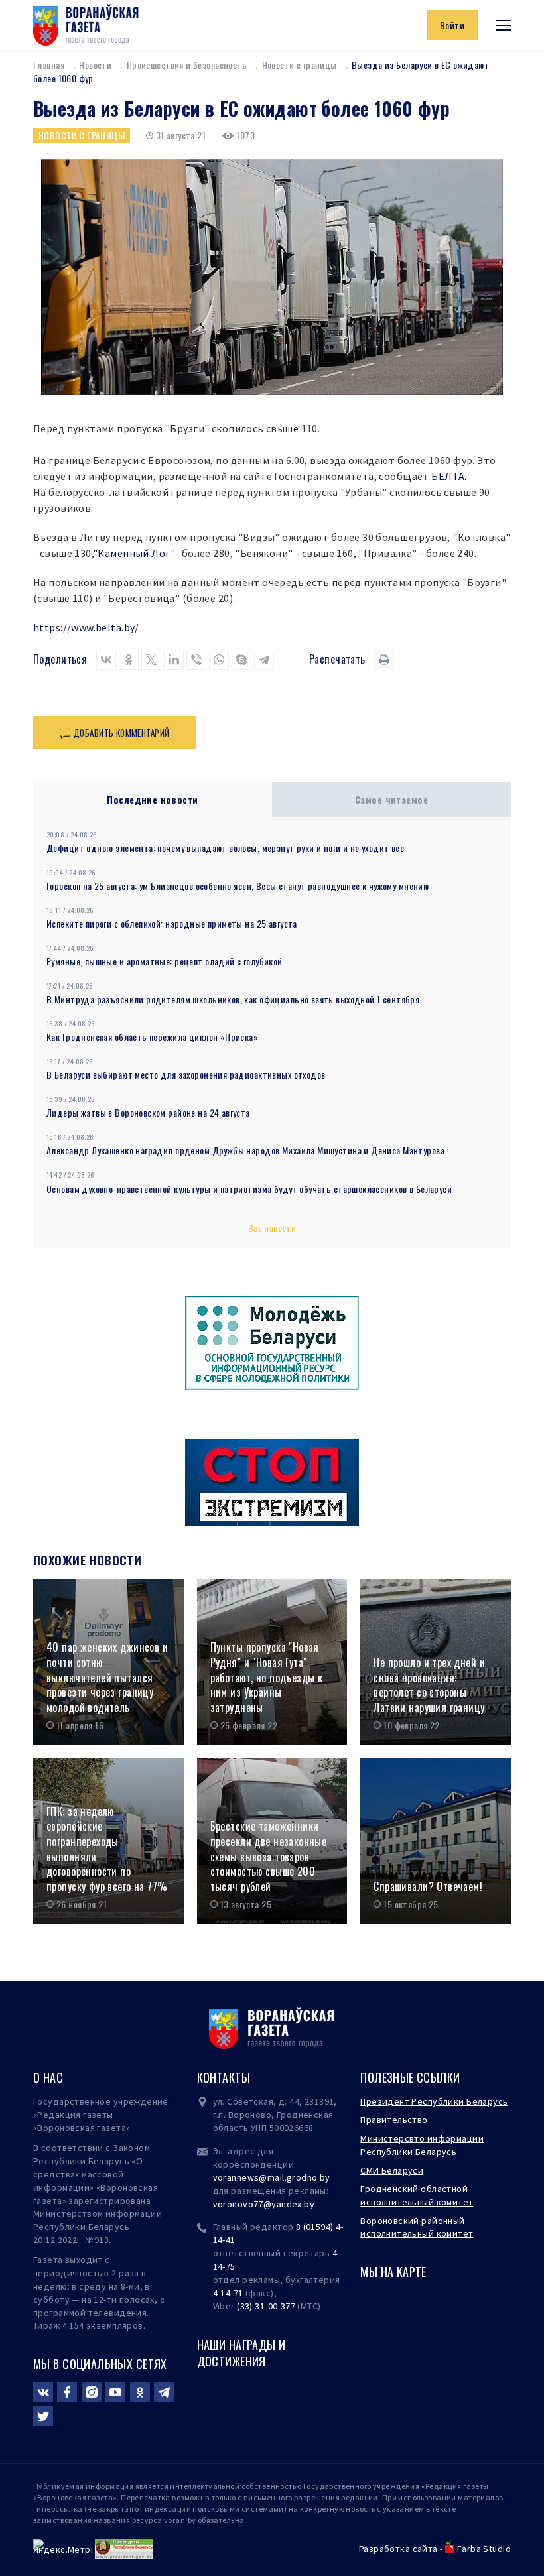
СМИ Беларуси (392, 2170)
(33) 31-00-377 (266, 2306)
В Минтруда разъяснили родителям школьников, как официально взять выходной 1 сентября (233, 999)
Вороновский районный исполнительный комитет (417, 2227)
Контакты (224, 2077)
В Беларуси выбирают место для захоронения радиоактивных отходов (186, 1074)
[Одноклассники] (129, 660)
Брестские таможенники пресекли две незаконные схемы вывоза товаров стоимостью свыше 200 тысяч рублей (269, 1857)
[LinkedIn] (174, 660)
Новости (95, 65)
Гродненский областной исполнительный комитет (417, 2195)
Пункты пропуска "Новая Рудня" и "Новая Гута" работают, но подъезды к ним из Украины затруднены (267, 1678)
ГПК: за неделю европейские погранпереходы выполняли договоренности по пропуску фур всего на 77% (107, 1849)
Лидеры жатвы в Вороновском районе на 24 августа (148, 1112)
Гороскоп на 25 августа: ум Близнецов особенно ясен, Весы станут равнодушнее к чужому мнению (238, 886)
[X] (151, 660)
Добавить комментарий (121, 733)
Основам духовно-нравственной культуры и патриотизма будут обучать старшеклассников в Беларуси (249, 1189)
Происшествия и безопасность (187, 65)
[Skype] (241, 660)
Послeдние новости (152, 799)
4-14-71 (228, 2293)
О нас (48, 2077)
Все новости (272, 1228)
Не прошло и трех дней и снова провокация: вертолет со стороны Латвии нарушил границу (429, 1685)
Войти (452, 25)
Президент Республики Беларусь (434, 2101)
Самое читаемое (391, 799)
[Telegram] (264, 660)
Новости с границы (300, 65)
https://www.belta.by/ (86, 627)
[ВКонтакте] (106, 660)
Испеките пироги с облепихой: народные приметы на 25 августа (172, 923)
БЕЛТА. (449, 476)
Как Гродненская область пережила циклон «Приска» (152, 1037)
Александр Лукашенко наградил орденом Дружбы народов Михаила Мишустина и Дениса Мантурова (245, 1150)
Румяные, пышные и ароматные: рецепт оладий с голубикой (165, 961)
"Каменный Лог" (134, 553)
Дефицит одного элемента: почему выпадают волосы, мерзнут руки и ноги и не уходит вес (225, 848)
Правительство (394, 2120)
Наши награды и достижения (241, 2353)
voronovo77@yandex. (259, 2204)
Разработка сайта (398, 2549)
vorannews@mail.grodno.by (272, 2177)
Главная (49, 65)
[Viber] (196, 660)
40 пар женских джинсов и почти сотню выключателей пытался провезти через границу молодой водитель (107, 1678)
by (309, 2204)
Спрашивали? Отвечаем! (428, 1887)
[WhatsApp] (219, 660)
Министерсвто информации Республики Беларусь (422, 2145)
